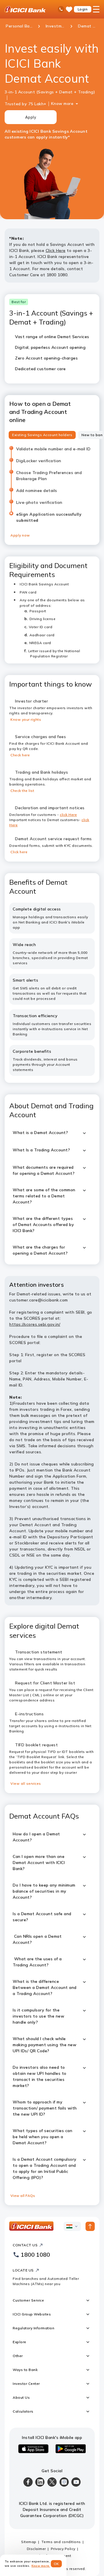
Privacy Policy (63, 2549)
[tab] (42, 435)
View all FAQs (23, 2196)
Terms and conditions (61, 2542)
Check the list (22, 791)
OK (56, 2564)
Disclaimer (36, 2549)
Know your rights (26, 719)
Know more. (41, 2566)
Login (83, 9)
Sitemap (29, 2542)
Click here (19, 852)
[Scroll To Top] (90, 2226)
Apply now (20, 535)
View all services (26, 1783)
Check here (20, 755)
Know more (62, 104)
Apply (31, 117)
